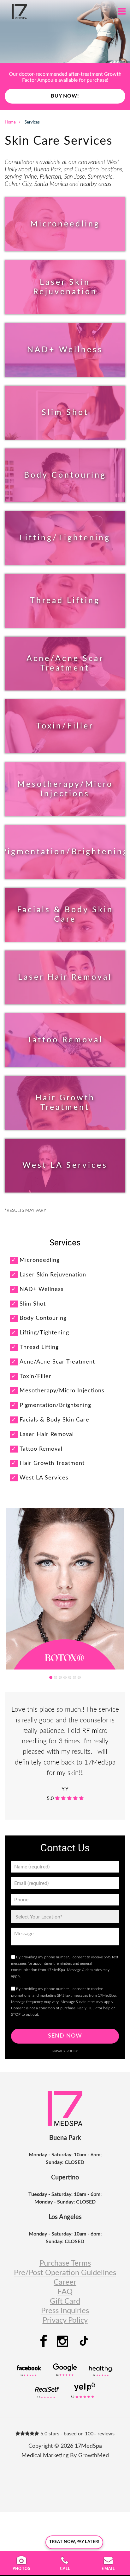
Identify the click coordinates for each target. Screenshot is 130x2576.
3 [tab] (60, 1677)
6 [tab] (74, 1677)
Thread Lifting (65, 601)
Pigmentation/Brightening (65, 852)
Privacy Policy (65, 2051)
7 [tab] (79, 1677)
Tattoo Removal (65, 1040)
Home (10, 122)
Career (65, 2282)
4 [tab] (65, 1677)
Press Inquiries (65, 2311)
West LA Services (65, 1165)
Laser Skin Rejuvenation (65, 287)
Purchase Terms (65, 2263)
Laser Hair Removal (65, 977)
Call (65, 2569)
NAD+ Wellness (65, 350)
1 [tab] (51, 1677)
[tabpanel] (65, 1589)
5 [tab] (70, 1677)
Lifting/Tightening (65, 538)
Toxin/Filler (65, 726)
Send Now (65, 2036)
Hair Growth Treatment (65, 1103)
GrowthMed (94, 2456)
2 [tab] (56, 1677)
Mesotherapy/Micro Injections (65, 789)
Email (108, 2569)
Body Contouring (65, 475)
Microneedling (65, 224)
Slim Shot (65, 413)
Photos (22, 2569)
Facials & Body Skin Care (65, 915)
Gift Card (65, 2301)
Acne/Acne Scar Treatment (65, 663)
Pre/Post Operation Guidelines (65, 2273)
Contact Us (65, 102)
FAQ (65, 2292)
